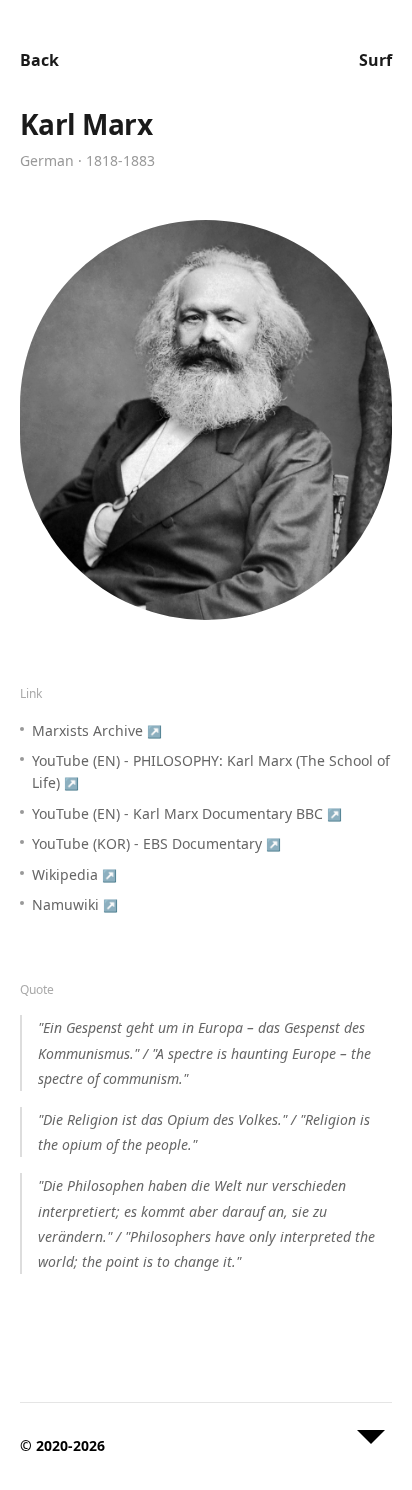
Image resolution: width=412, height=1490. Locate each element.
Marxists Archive (97, 730)
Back (39, 60)
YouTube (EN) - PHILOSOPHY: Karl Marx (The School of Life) (211, 771)
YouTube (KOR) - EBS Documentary (156, 843)
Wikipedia (74, 874)
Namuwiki (75, 904)
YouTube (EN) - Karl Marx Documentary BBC (187, 813)
